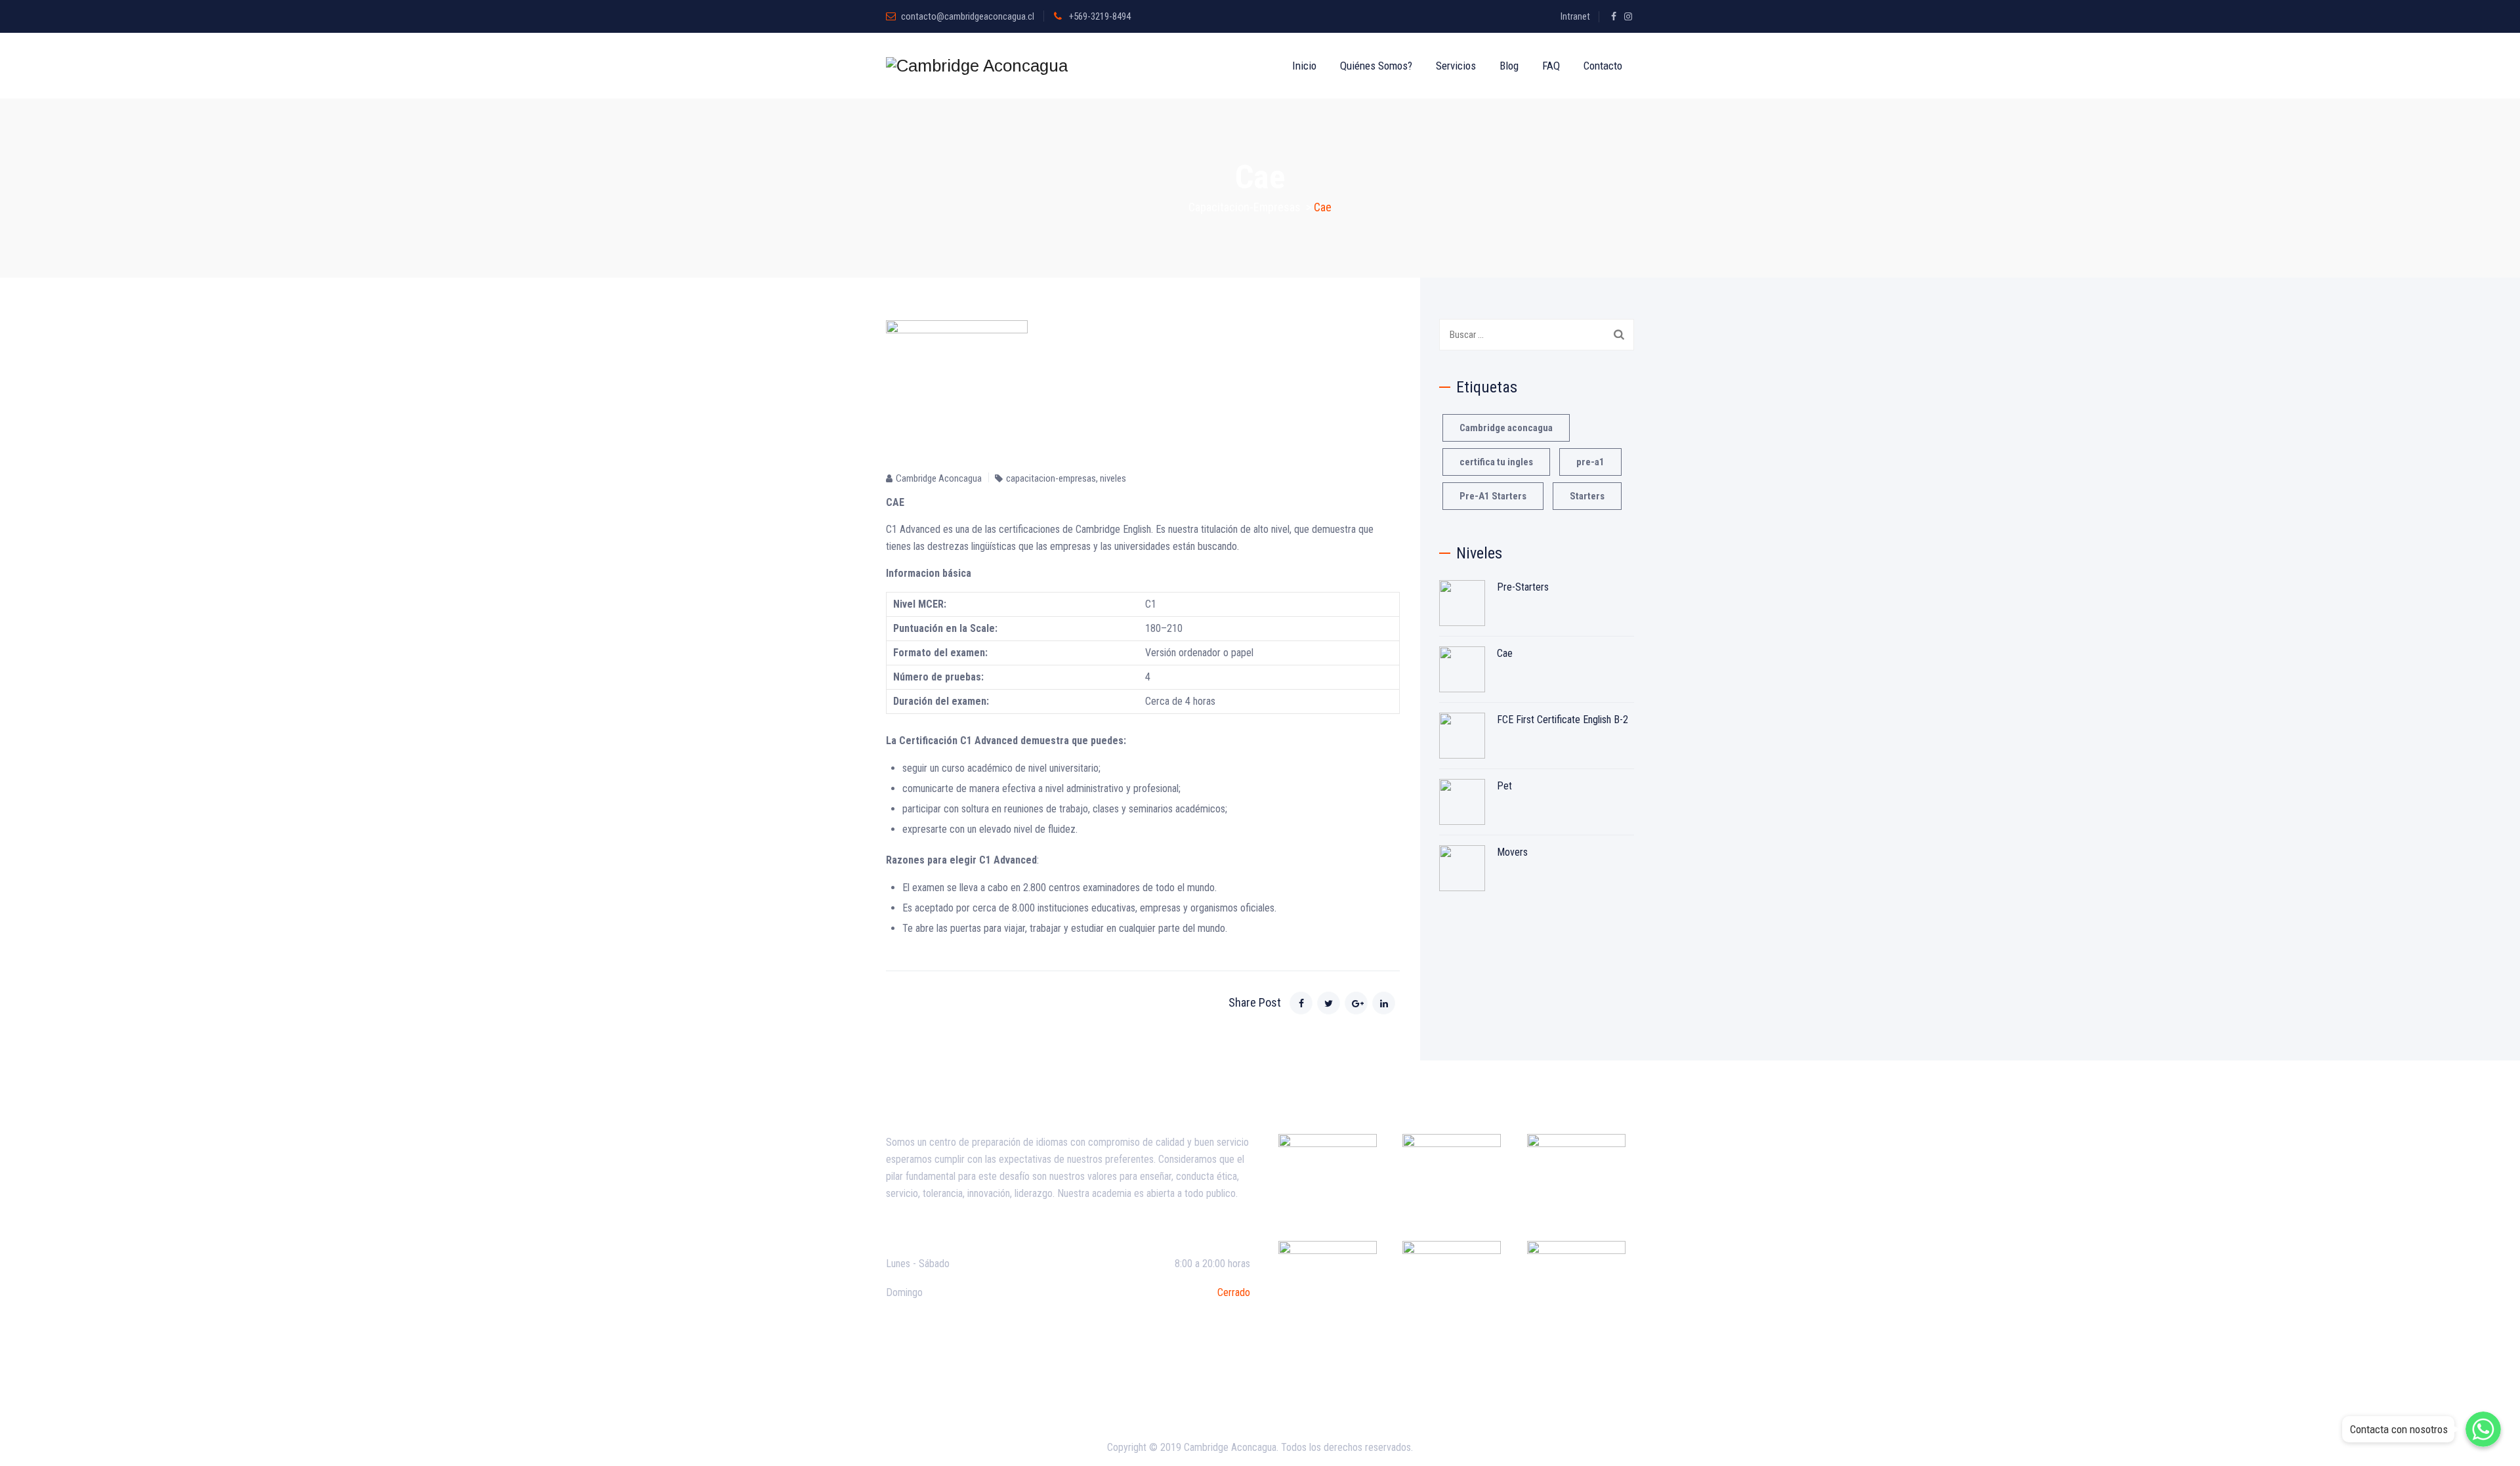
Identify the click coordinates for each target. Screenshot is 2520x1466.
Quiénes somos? (1376, 66)
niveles (1113, 478)
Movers (1512, 852)
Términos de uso (1239, 1397)
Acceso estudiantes (1375, 1397)
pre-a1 (1590, 462)
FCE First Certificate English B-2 (1563, 720)
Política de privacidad (1149, 1397)
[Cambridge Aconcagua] (977, 66)
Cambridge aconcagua (1506, 428)
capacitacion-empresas (1051, 478)
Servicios (1456, 66)
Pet (1504, 786)
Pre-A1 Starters (1493, 496)
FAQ (1551, 66)
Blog (1509, 66)
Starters (1587, 496)
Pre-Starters (1523, 587)
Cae (1505, 653)
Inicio (1304, 66)
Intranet (1575, 16)
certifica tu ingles (1496, 462)
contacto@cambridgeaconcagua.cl (968, 16)
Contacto (1603, 66)
